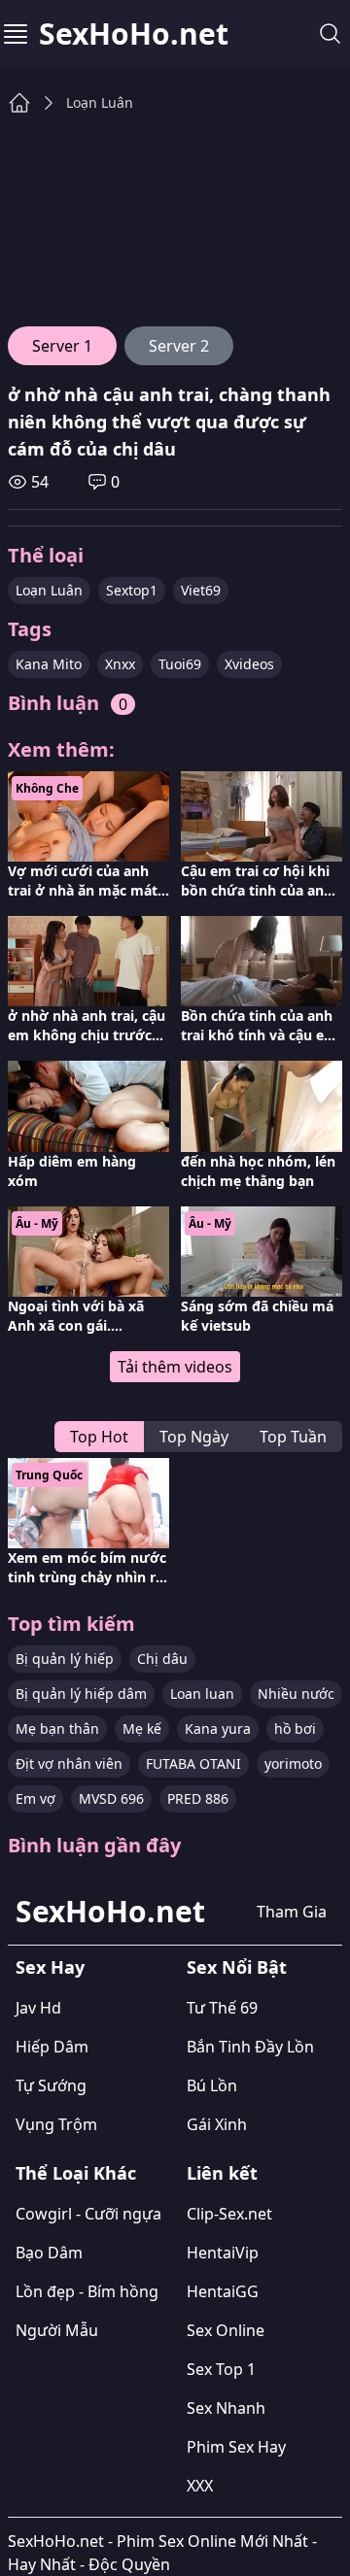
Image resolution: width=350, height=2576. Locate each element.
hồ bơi (295, 1729)
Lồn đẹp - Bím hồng (87, 2291)
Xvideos (249, 664)
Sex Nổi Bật (237, 1967)
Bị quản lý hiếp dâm (81, 1694)
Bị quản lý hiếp (65, 1659)
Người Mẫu (57, 2330)
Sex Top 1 (221, 2369)
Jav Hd (38, 2008)
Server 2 (179, 346)
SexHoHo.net (134, 34)
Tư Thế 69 (222, 2008)
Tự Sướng (51, 2085)
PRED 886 (198, 1798)
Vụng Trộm (56, 2124)
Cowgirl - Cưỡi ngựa (88, 2214)
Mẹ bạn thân (57, 1729)
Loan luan (202, 1694)
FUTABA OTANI (193, 1763)
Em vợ (35, 1798)
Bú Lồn (212, 2085)
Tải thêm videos (175, 1367)
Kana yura (218, 1729)
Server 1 (62, 346)
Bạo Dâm (49, 2253)
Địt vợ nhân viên (69, 1763)
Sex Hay (50, 1967)
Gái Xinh (217, 2124)
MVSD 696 (111, 1798)
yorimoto (293, 1763)
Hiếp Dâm (52, 2047)
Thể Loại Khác (76, 2173)
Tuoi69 (180, 664)
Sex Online (226, 2330)
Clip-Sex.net (229, 2214)
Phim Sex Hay (236, 2447)
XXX (200, 2486)
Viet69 (201, 590)
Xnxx (120, 664)
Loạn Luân (100, 102)
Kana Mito (49, 664)
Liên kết (222, 2173)
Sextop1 (132, 590)
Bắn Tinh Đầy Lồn (250, 2047)
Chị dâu (162, 1659)
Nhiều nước (296, 1694)
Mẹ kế (142, 1729)
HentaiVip (223, 2253)
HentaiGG (223, 2291)
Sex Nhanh (226, 2408)
